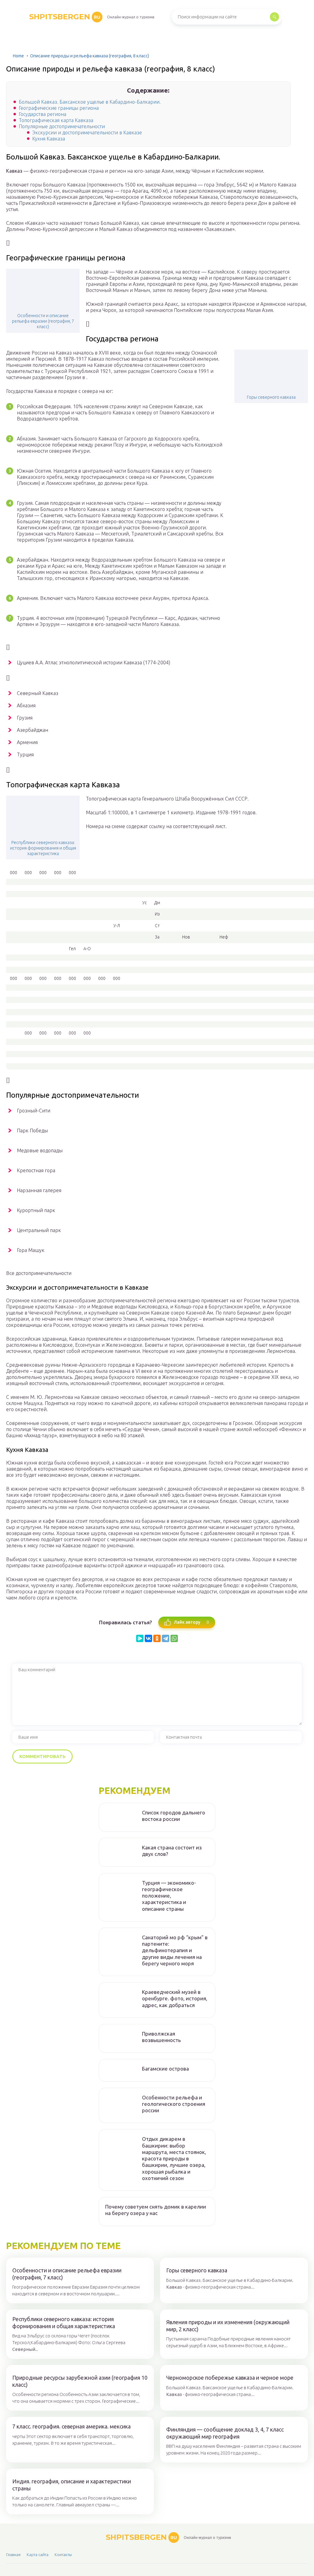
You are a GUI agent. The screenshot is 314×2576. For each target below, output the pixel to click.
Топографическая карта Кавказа (56, 120)
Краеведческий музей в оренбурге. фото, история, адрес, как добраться (175, 1998)
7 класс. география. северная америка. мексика (71, 2426)
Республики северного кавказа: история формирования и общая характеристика (43, 848)
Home (18, 56)
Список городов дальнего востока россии (174, 1816)
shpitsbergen (65, 17)
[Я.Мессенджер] (140, 1638)
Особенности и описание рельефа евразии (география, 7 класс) (43, 321)
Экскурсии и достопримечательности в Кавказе (87, 132)
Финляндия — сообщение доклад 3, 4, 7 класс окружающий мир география (225, 2433)
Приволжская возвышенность (161, 2037)
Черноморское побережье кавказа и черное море (230, 2378)
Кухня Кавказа (49, 139)
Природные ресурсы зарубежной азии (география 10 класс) (80, 2381)
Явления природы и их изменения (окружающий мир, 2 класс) (228, 2326)
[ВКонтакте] (148, 1638)
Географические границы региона (59, 108)
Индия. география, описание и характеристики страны (72, 2485)
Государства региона (42, 114)
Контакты (63, 2555)
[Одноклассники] (157, 1638)
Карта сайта (38, 2555)
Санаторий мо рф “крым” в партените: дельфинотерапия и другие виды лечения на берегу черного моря (175, 1950)
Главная (13, 2555)
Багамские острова (165, 2069)
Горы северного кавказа (271, 397)
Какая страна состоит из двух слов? (172, 1851)
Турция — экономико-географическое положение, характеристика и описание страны (169, 1896)
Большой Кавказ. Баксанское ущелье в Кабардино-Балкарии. (90, 102)
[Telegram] (166, 1638)
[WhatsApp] (174, 1638)
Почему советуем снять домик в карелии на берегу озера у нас (156, 2210)
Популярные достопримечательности (62, 126)
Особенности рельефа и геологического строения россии (174, 2104)
